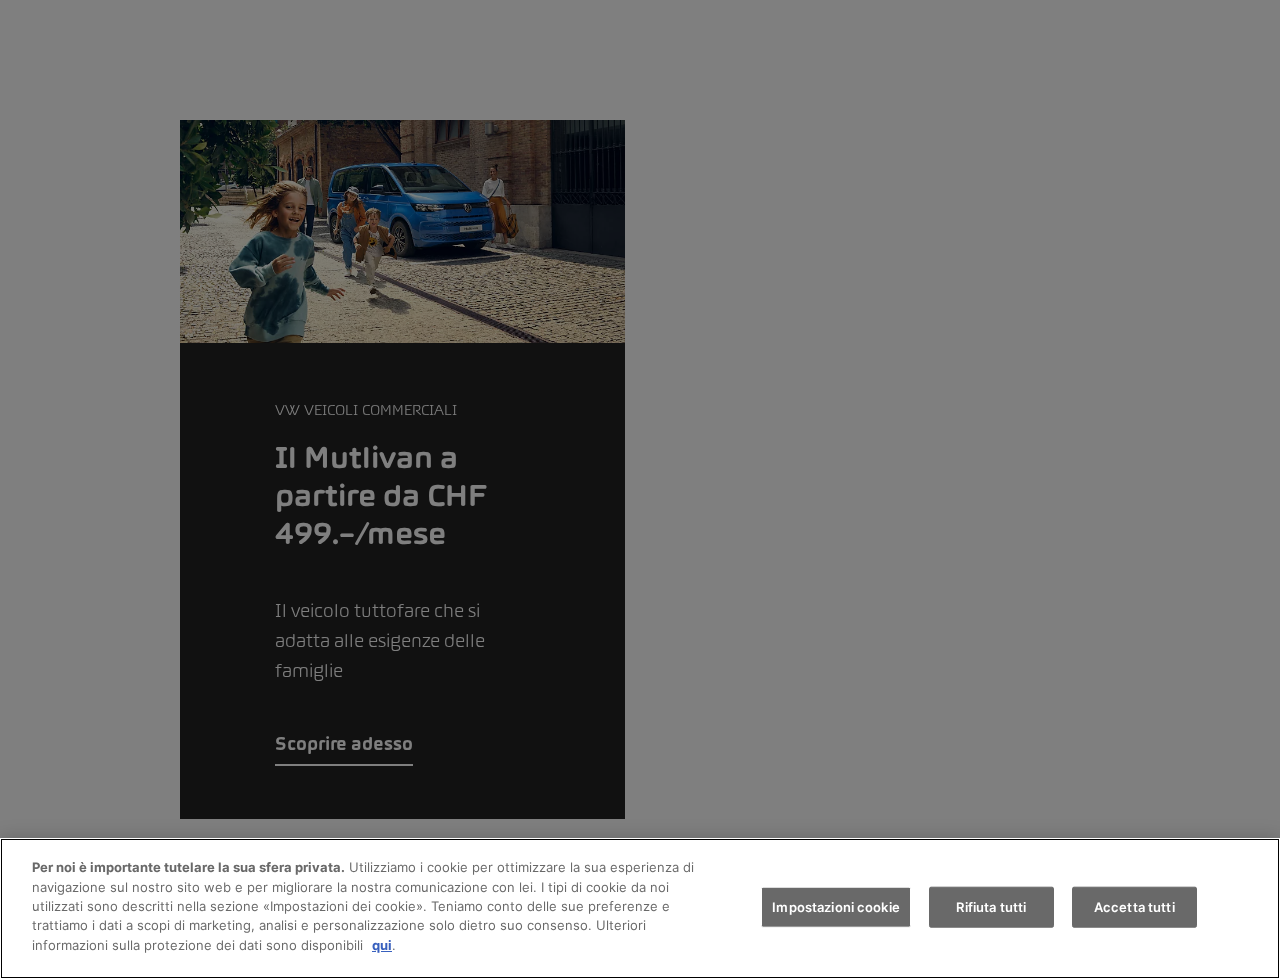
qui (382, 945)
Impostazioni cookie (835, 906)
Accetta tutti (1134, 906)
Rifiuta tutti (991, 906)
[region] (640, 908)
